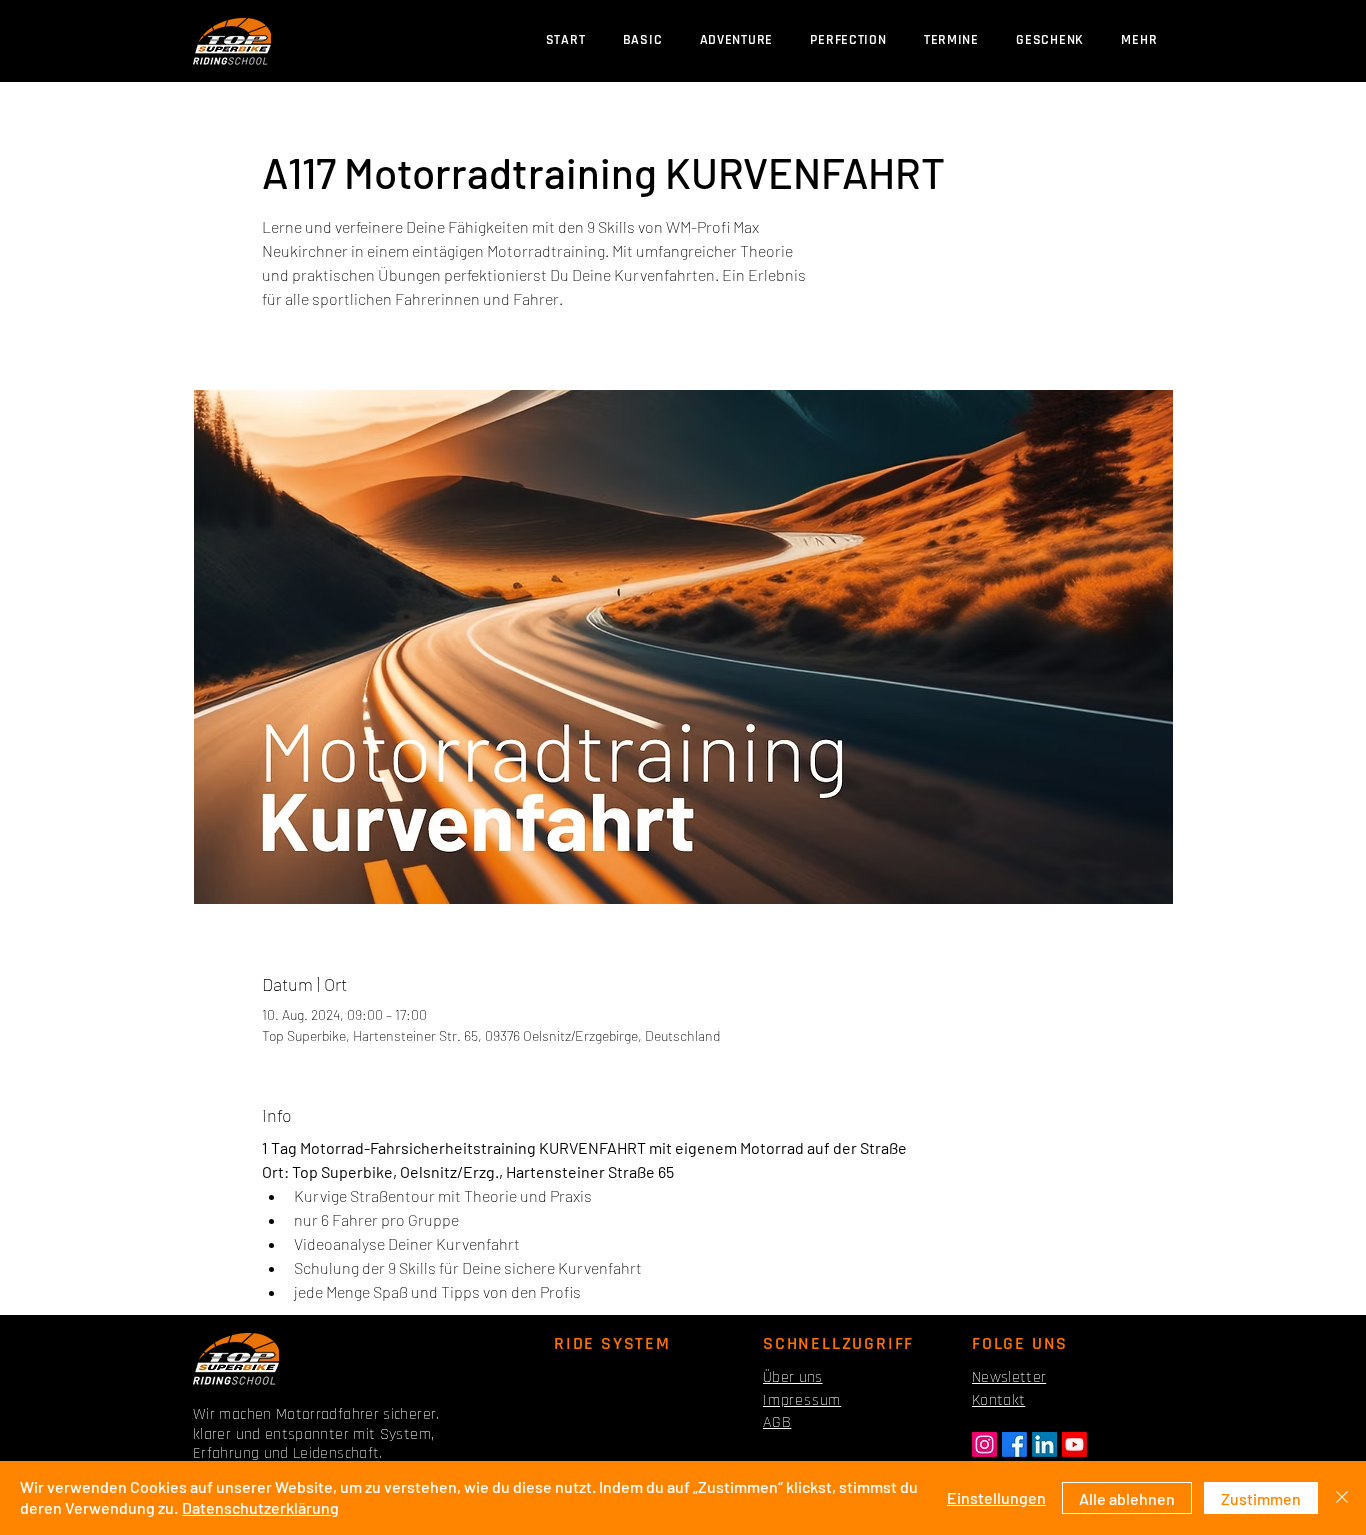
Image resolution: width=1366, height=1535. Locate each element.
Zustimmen (1261, 1498)
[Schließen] (1342, 1498)
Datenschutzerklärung (260, 1507)
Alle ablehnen (1127, 1498)
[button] (951, 40)
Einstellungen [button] (996, 1497)
